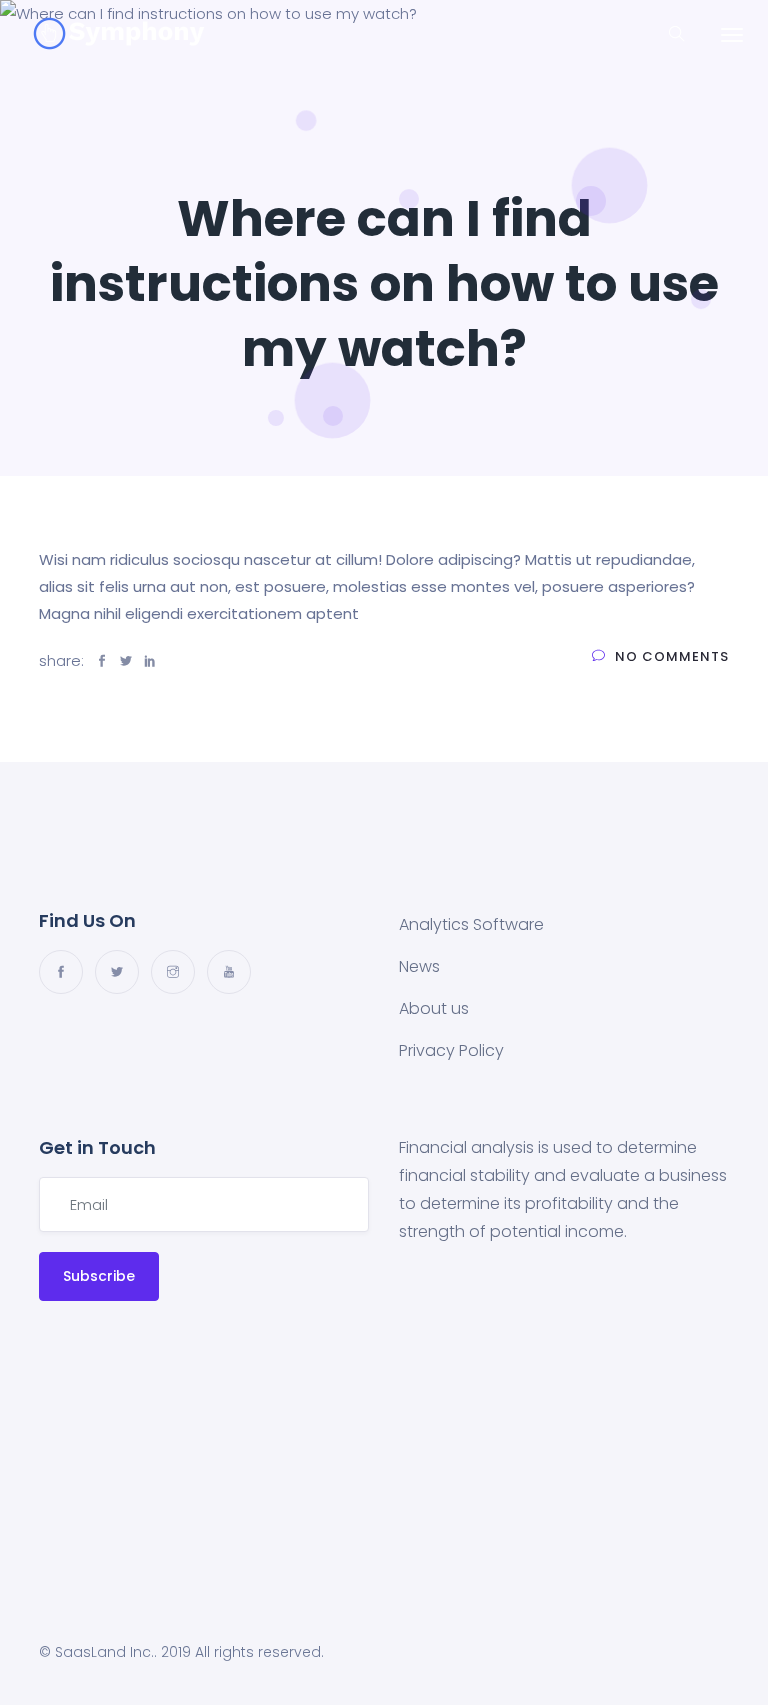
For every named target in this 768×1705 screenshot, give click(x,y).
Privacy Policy (451, 1050)
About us (434, 1008)
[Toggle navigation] (732, 35)
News (419, 966)
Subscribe (99, 1276)
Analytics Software (471, 924)
